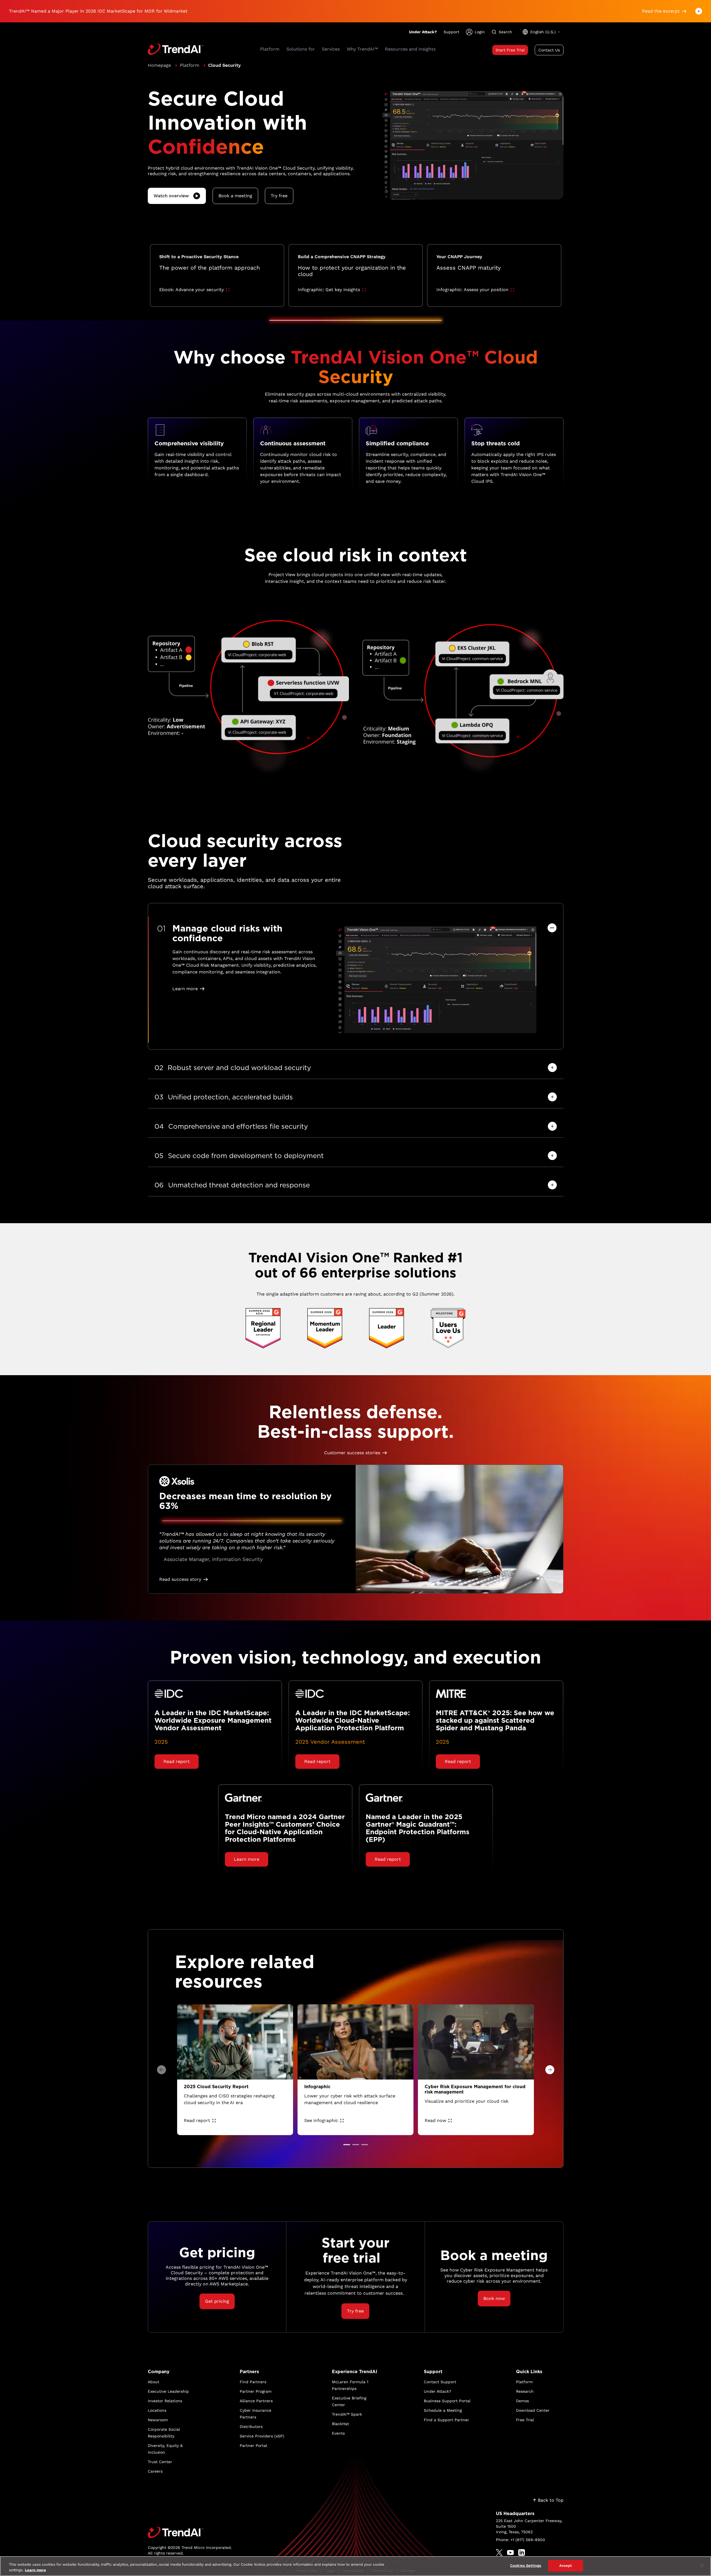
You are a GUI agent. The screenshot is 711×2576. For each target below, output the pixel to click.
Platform (190, 65)
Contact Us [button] (549, 50)
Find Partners (253, 2382)
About (154, 2382)
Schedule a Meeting (443, 2410)
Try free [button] (279, 196)
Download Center (533, 2410)
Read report (197, 2120)
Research (525, 2391)
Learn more (35, 2570)
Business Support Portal (447, 2401)
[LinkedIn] (522, 2553)
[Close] (702, 2566)
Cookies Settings (526, 2566)
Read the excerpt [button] (661, 11)
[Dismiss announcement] (699, 11)
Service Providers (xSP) (262, 2436)
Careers (155, 2471)
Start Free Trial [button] (510, 50)
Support (451, 32)
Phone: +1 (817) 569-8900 (520, 2540)
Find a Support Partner (446, 2420)
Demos (522, 2401)
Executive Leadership (168, 2391)
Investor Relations (165, 2401)
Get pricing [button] (217, 2301)
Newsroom (158, 2420)
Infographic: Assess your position (472, 290)
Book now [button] (494, 2298)
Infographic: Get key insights (329, 290)
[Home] (190, 2532)
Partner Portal (253, 2446)
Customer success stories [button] (352, 1453)
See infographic (321, 2120)
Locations (157, 2410)
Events (338, 2433)
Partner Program (256, 2391)
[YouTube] (510, 2553)
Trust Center (160, 2462)
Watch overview (171, 196)
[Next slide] (550, 2070)
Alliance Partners (256, 2401)
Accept (566, 2566)
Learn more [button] (185, 989)
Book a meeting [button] (235, 196)
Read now (435, 2120)
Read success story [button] (180, 1579)
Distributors (251, 2427)
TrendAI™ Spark (347, 2414)
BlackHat (340, 2424)
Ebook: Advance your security (192, 290)
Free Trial (525, 2420)
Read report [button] (177, 1761)
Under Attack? (423, 32)
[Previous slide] (161, 2070)
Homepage (159, 65)
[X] (499, 2553)
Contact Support (440, 2382)
